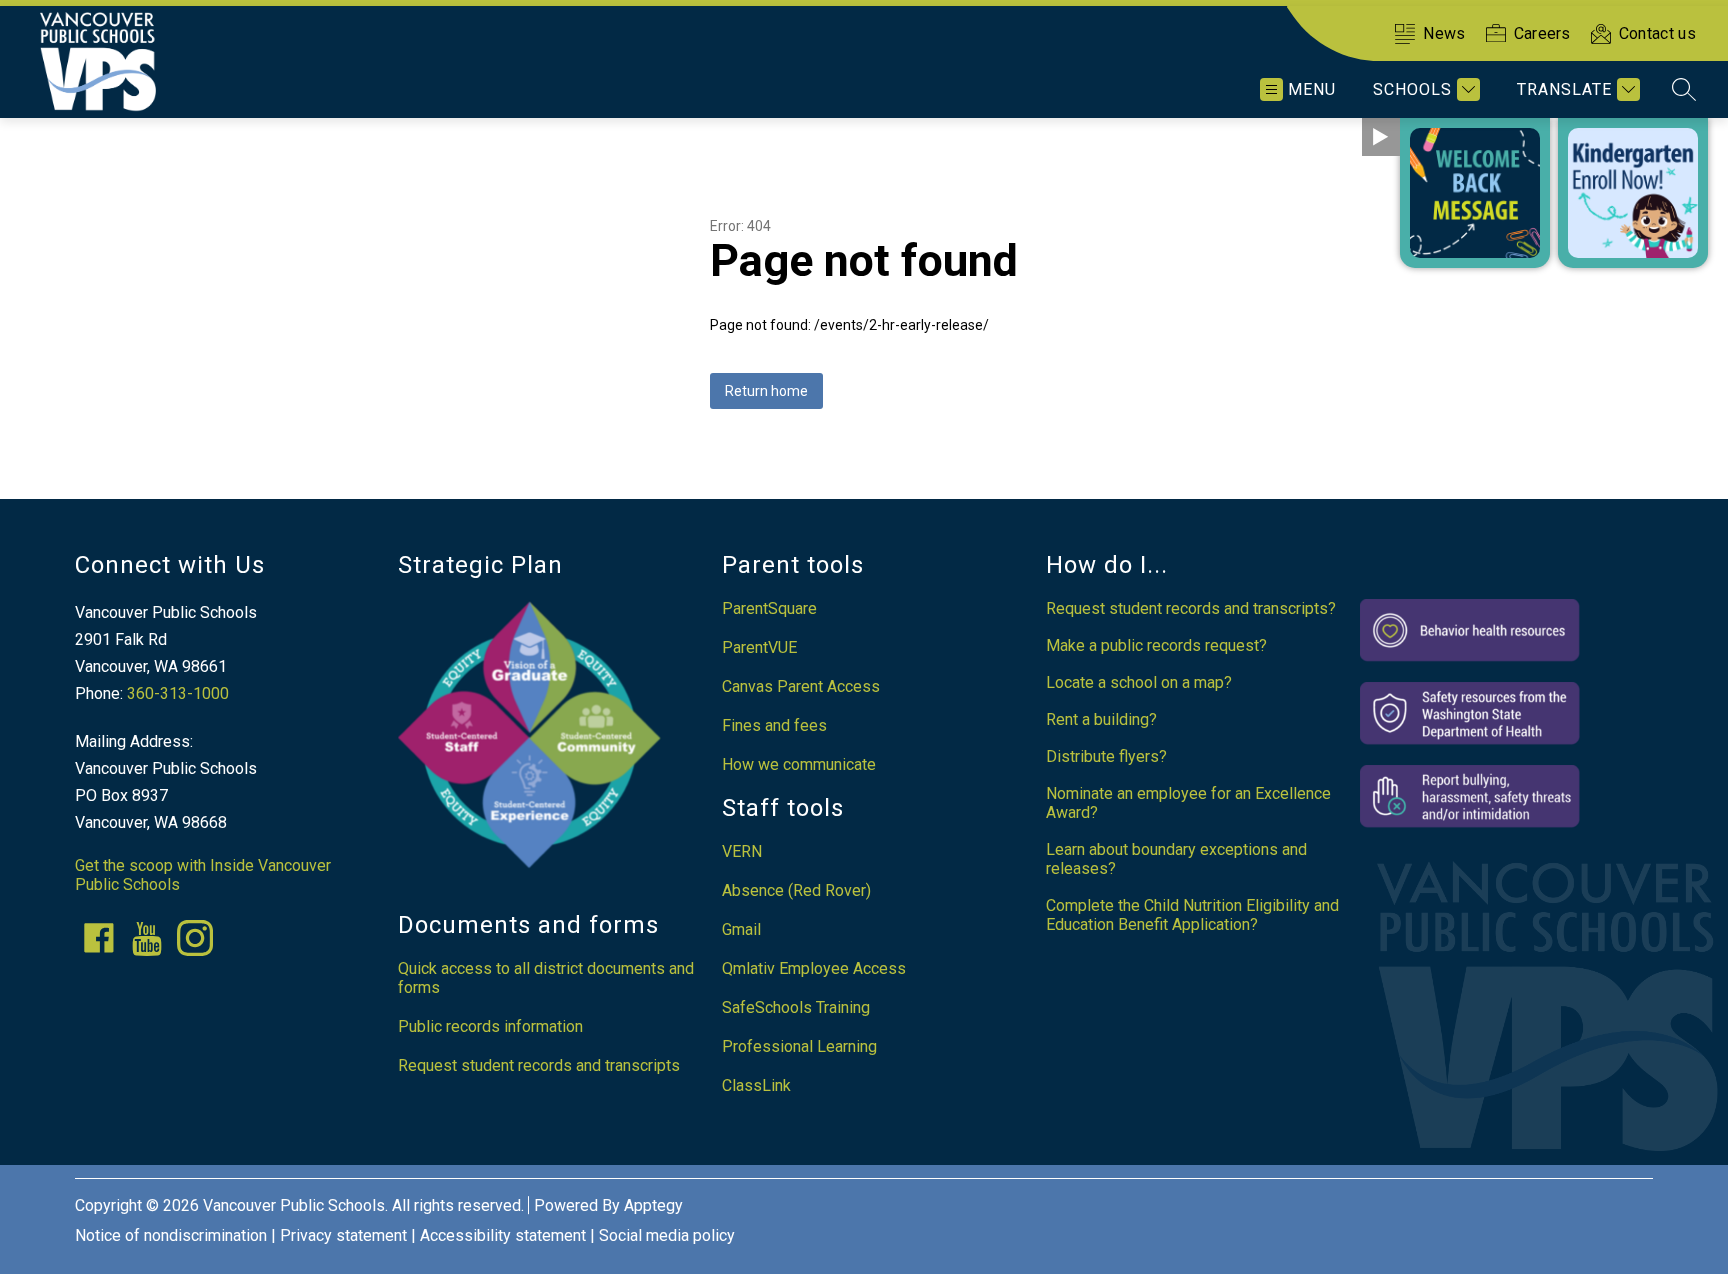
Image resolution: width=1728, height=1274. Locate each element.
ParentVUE (759, 647)
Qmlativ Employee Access (814, 968)
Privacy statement (343, 1235)
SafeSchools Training (796, 1007)
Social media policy (667, 1235)
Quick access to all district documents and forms (546, 978)
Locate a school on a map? (1139, 682)
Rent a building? (1101, 719)
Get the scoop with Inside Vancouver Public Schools (203, 875)
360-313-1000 (178, 693)
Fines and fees (774, 725)
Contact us (1657, 33)
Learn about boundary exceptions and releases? (1176, 859)
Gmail (741, 929)
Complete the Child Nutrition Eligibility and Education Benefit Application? (1192, 915)
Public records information (490, 1026)
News (1444, 33)
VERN (742, 851)
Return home (766, 391)
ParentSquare (769, 608)
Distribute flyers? (1106, 756)
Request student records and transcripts (539, 1065)
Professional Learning (799, 1046)
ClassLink (756, 1085)
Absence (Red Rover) (796, 890)
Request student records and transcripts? (1191, 608)
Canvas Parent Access (801, 686)
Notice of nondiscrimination (171, 1235)
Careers (1542, 33)
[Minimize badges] (1381, 137)
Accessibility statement (503, 1235)
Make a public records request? (1156, 645)
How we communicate (799, 764)
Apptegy (653, 1205)
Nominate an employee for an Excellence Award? (1188, 803)
